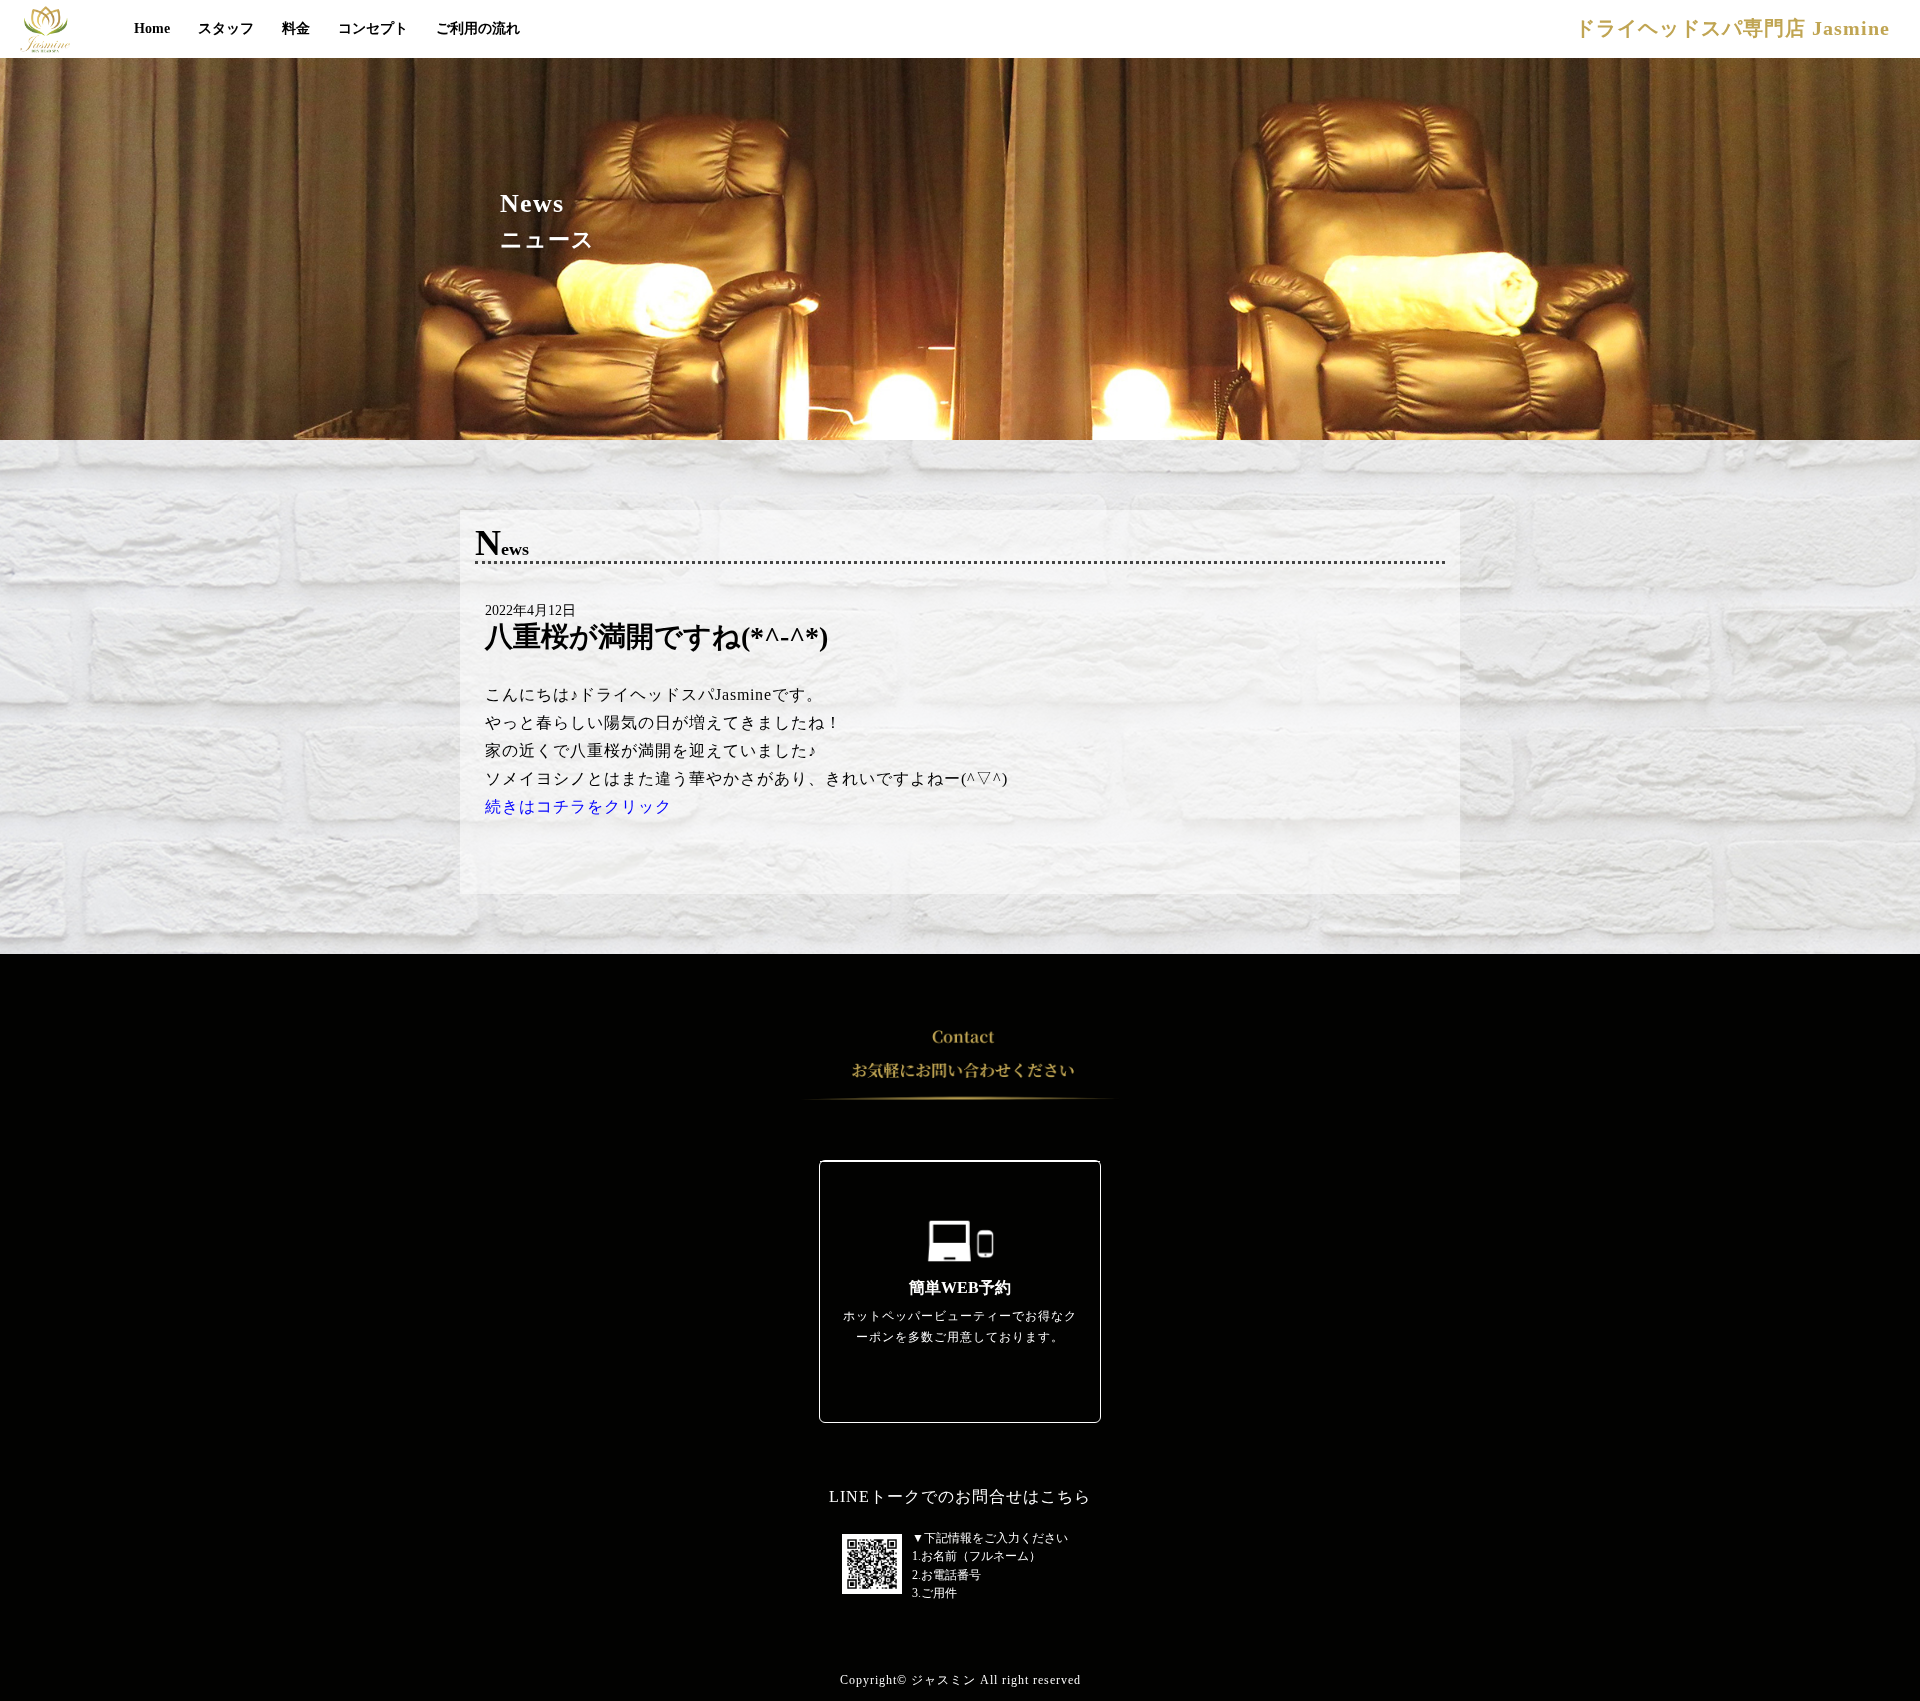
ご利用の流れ (478, 28)
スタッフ (226, 28)
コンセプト (373, 28)
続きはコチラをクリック (578, 806)
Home (152, 28)
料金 (296, 28)
